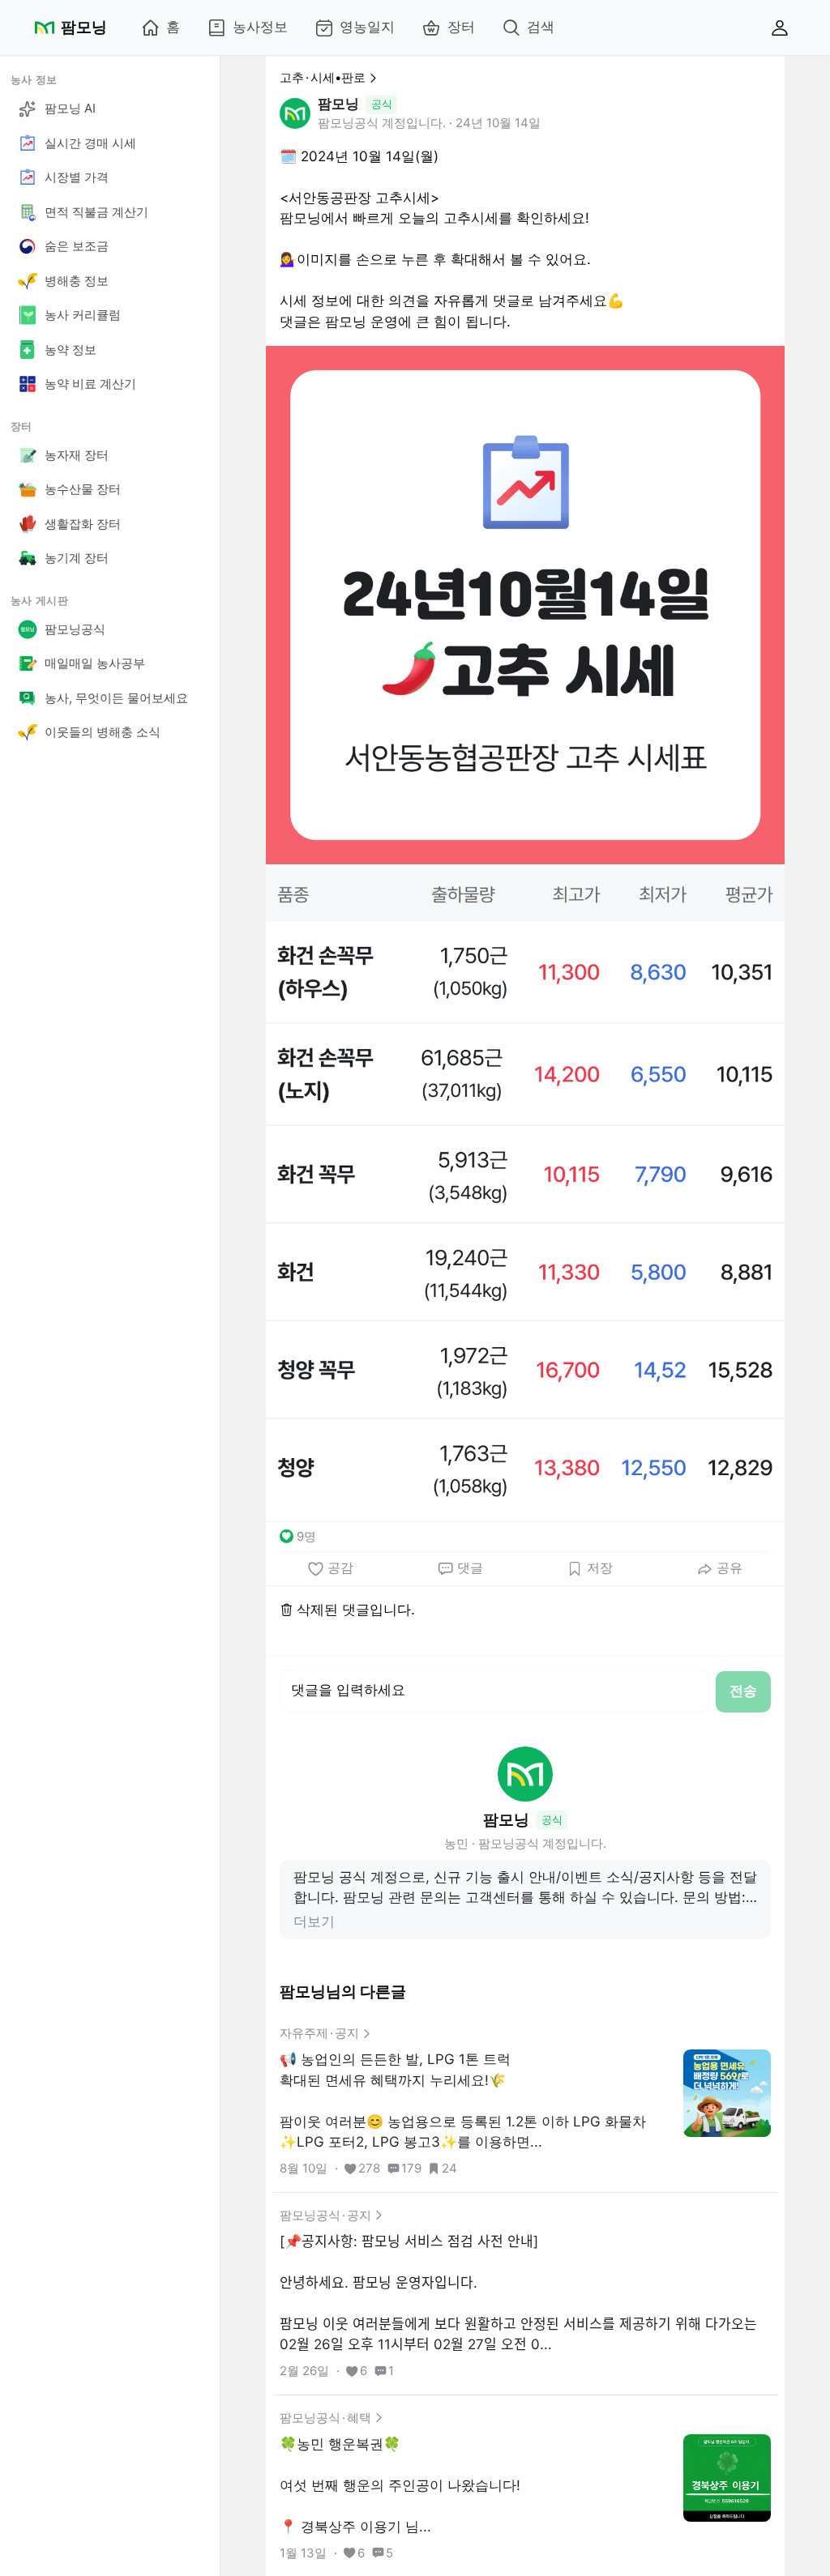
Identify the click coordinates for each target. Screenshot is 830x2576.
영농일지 (367, 27)
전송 (743, 1691)
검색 (541, 27)
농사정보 (260, 27)
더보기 (314, 1921)
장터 (461, 27)
